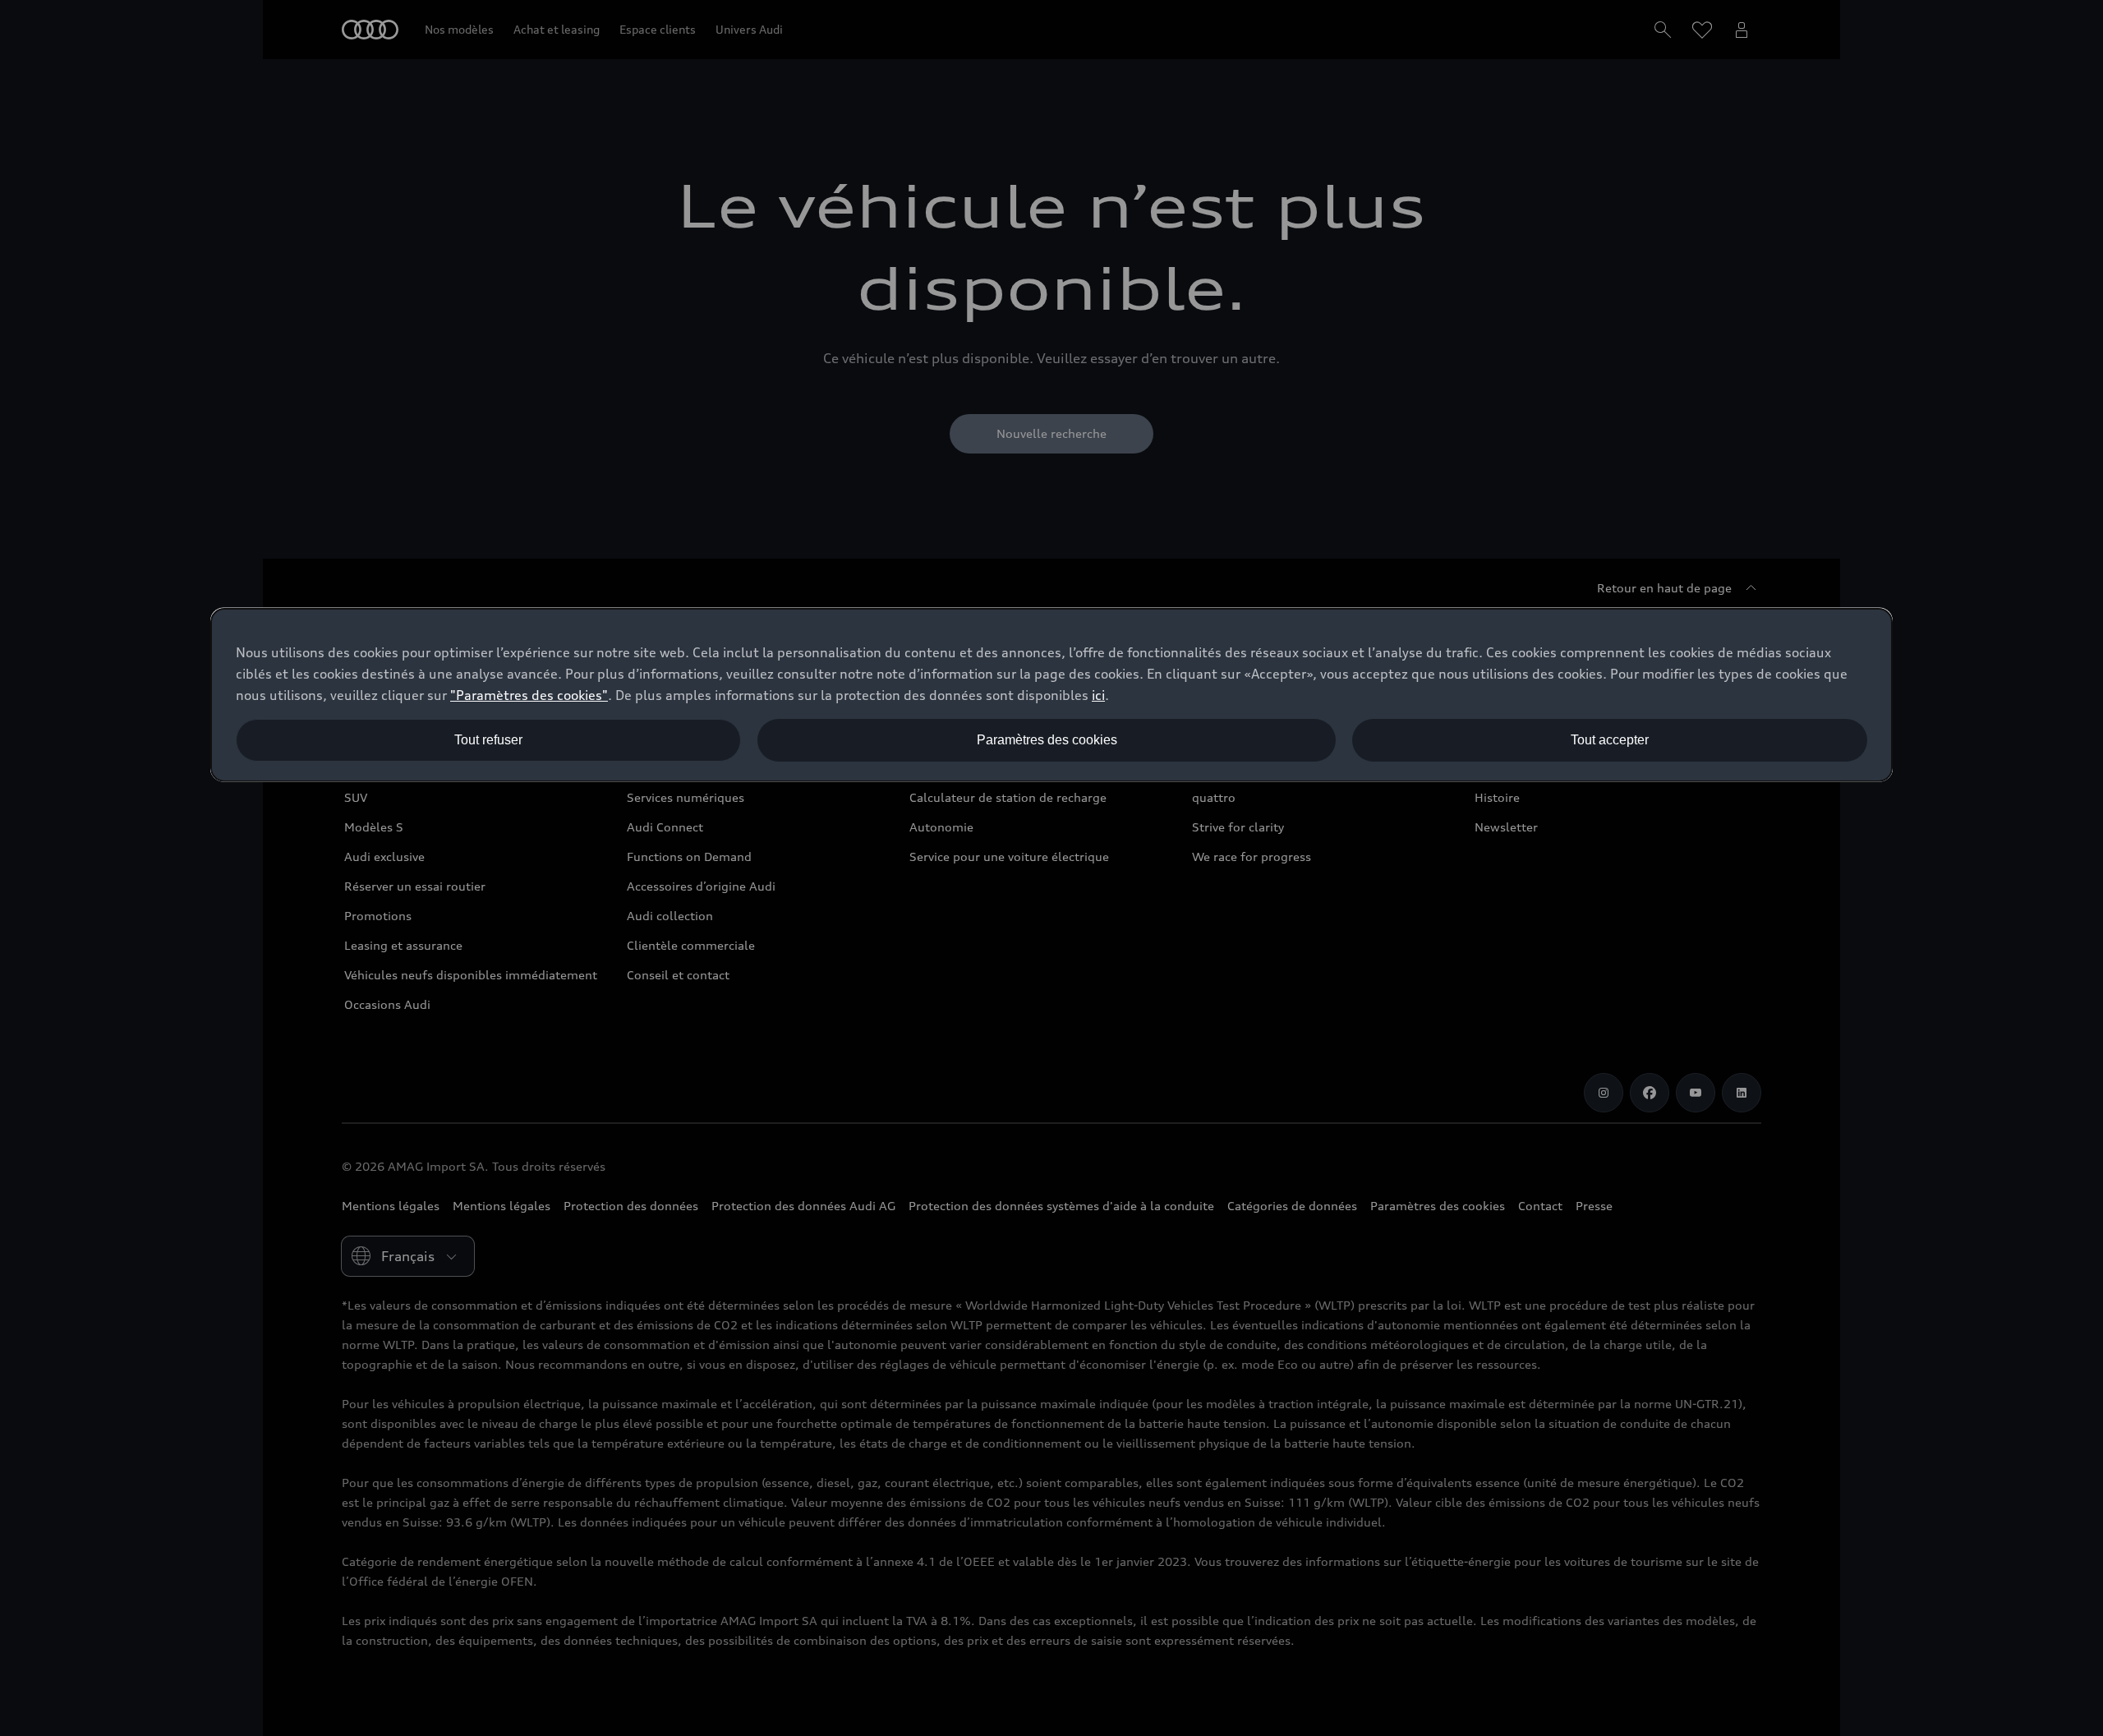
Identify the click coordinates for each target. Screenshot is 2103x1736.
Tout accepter (1610, 740)
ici (1098, 695)
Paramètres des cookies (1047, 740)
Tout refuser (488, 740)
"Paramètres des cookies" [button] (529, 695)
